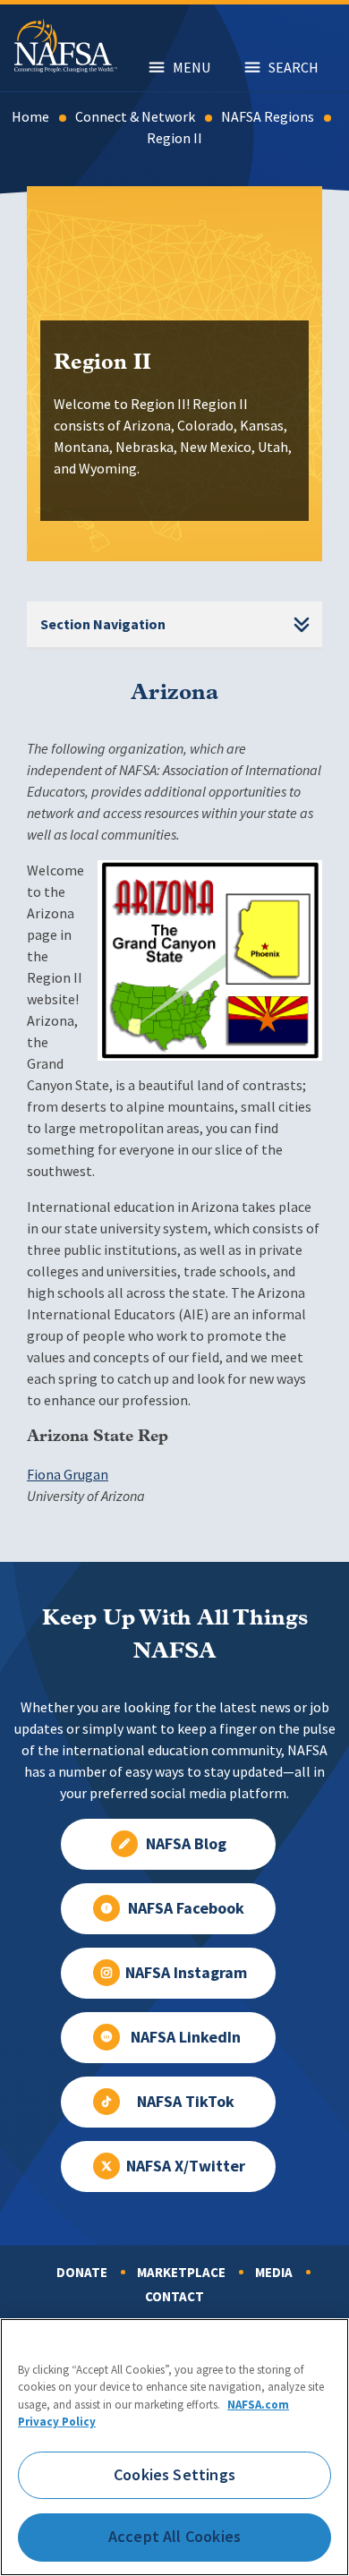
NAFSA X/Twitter (186, 2166)
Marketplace (181, 2273)
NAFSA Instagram (186, 1973)
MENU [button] (192, 68)
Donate (82, 2273)
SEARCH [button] (294, 68)
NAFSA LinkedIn (186, 2037)
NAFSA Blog (186, 1844)
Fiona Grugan (68, 1475)
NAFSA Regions (268, 117)
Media (274, 2273)
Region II (174, 138)
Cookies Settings (174, 2475)
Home (30, 117)
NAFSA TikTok (186, 2102)
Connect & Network (135, 117)
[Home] (66, 68)
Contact (174, 2297)
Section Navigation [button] (103, 624)
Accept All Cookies (174, 2537)
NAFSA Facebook (186, 1908)
